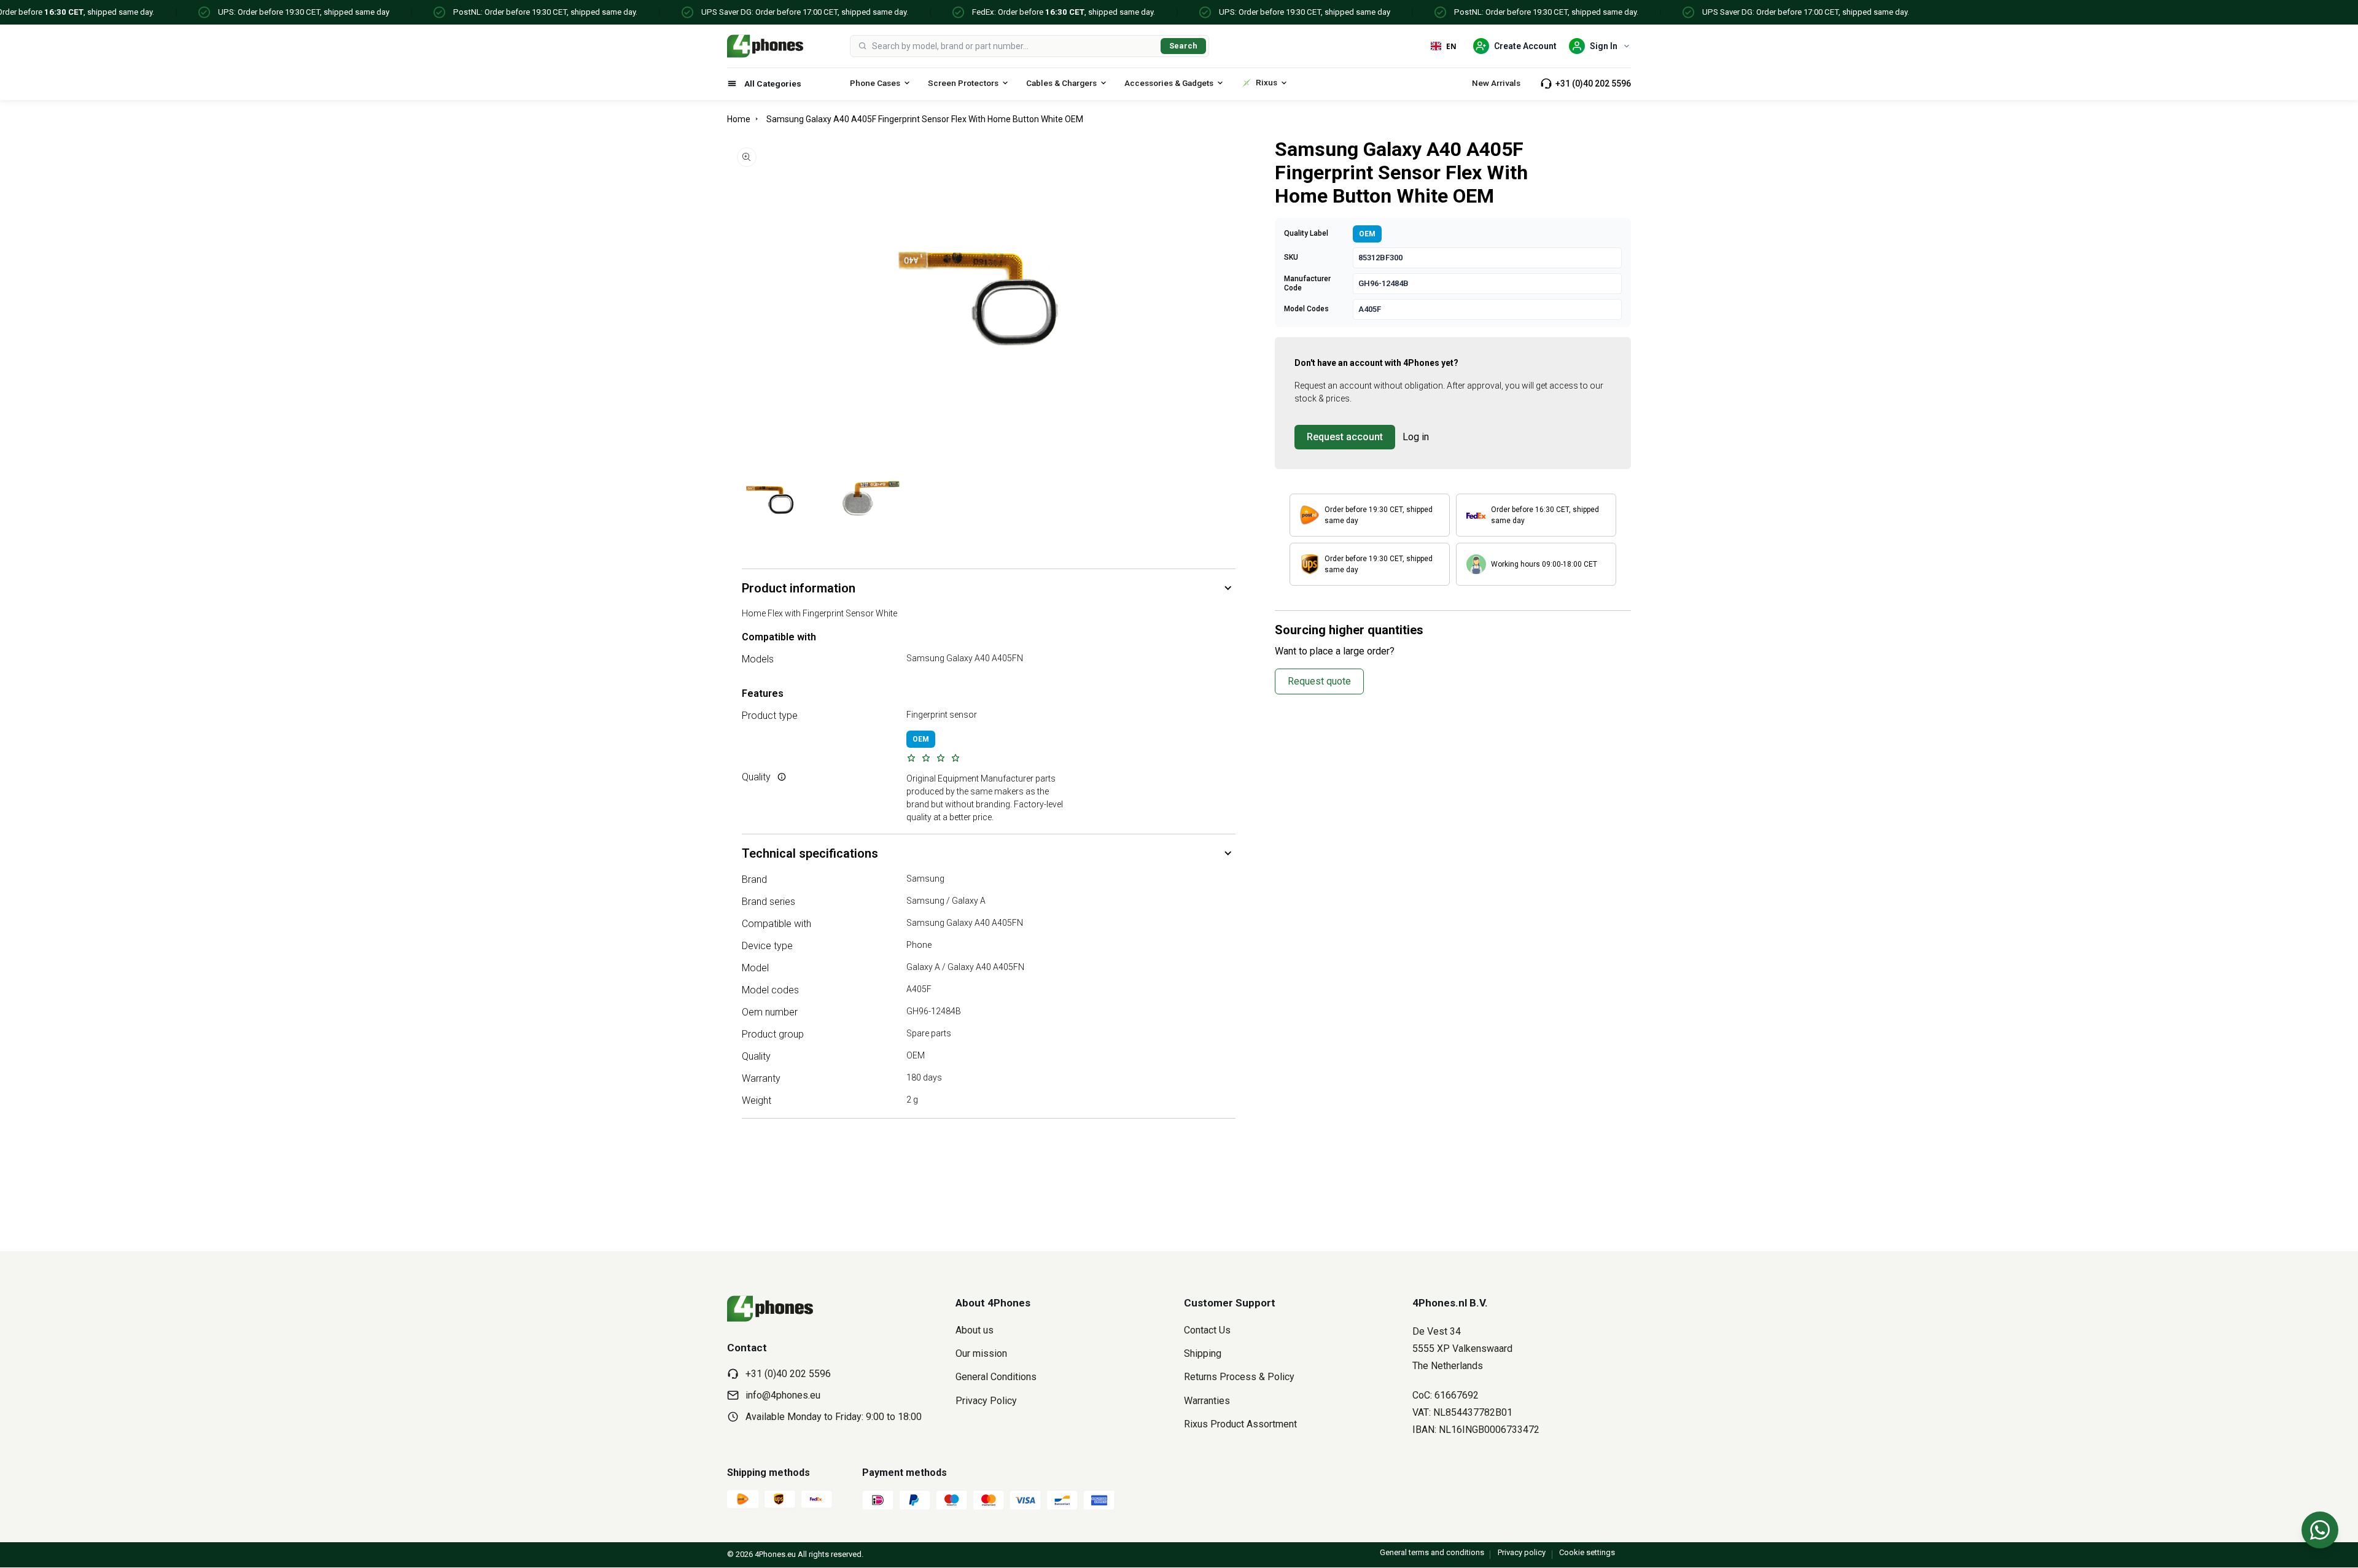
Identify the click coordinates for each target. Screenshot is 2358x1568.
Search (1183, 46)
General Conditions (996, 1377)
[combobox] (1014, 46)
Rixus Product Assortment (1240, 1424)
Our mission (981, 1353)
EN (1451, 46)
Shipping (1203, 1353)
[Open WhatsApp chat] (2320, 1530)
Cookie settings (1587, 1552)
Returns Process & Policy (1239, 1377)
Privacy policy (1522, 1552)
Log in (1416, 437)
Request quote (1319, 681)
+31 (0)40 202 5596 (1593, 83)
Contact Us (1207, 1330)
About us (975, 1330)
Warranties (1207, 1401)
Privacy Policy (986, 1401)
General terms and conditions (1432, 1552)
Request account (1345, 437)
